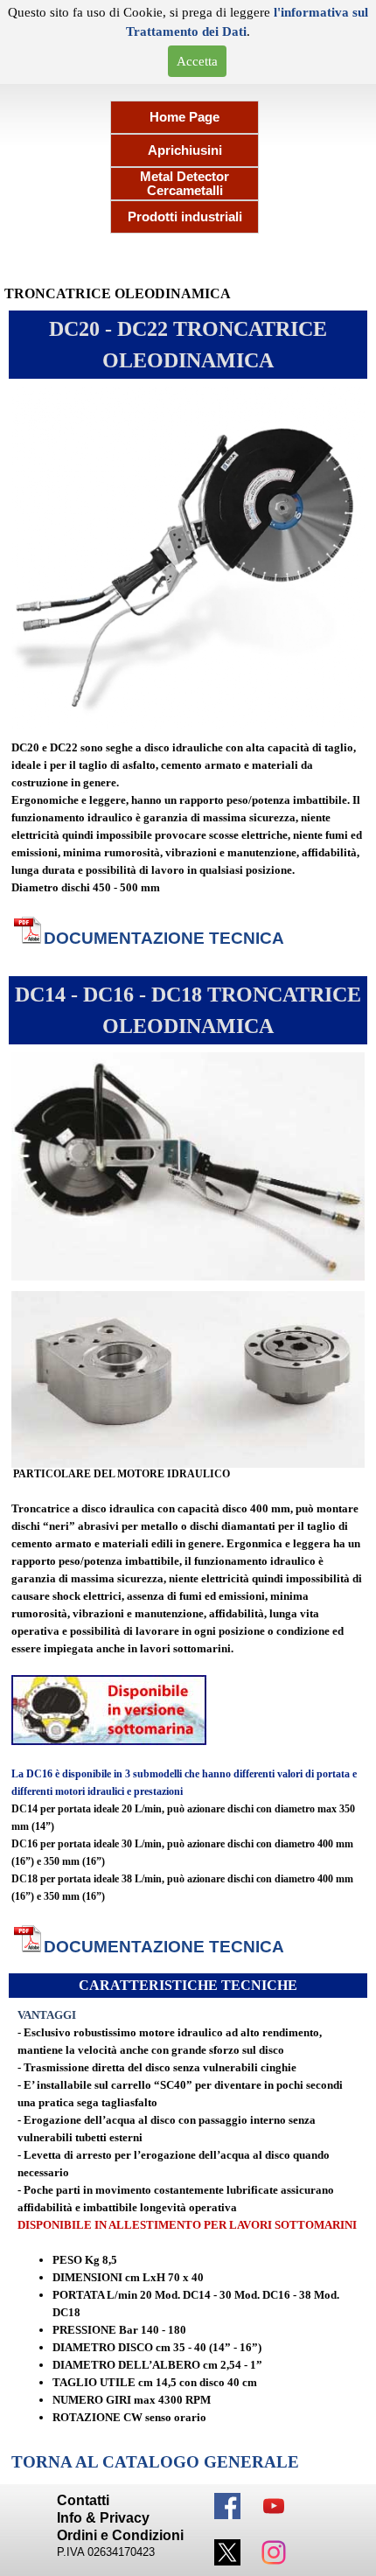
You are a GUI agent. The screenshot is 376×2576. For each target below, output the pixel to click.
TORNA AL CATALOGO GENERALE (155, 2462)
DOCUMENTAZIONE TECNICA (164, 938)
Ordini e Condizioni (120, 2535)
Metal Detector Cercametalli (185, 184)
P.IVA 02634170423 (106, 2552)
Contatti (83, 2500)
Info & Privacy (103, 2518)
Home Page (185, 117)
